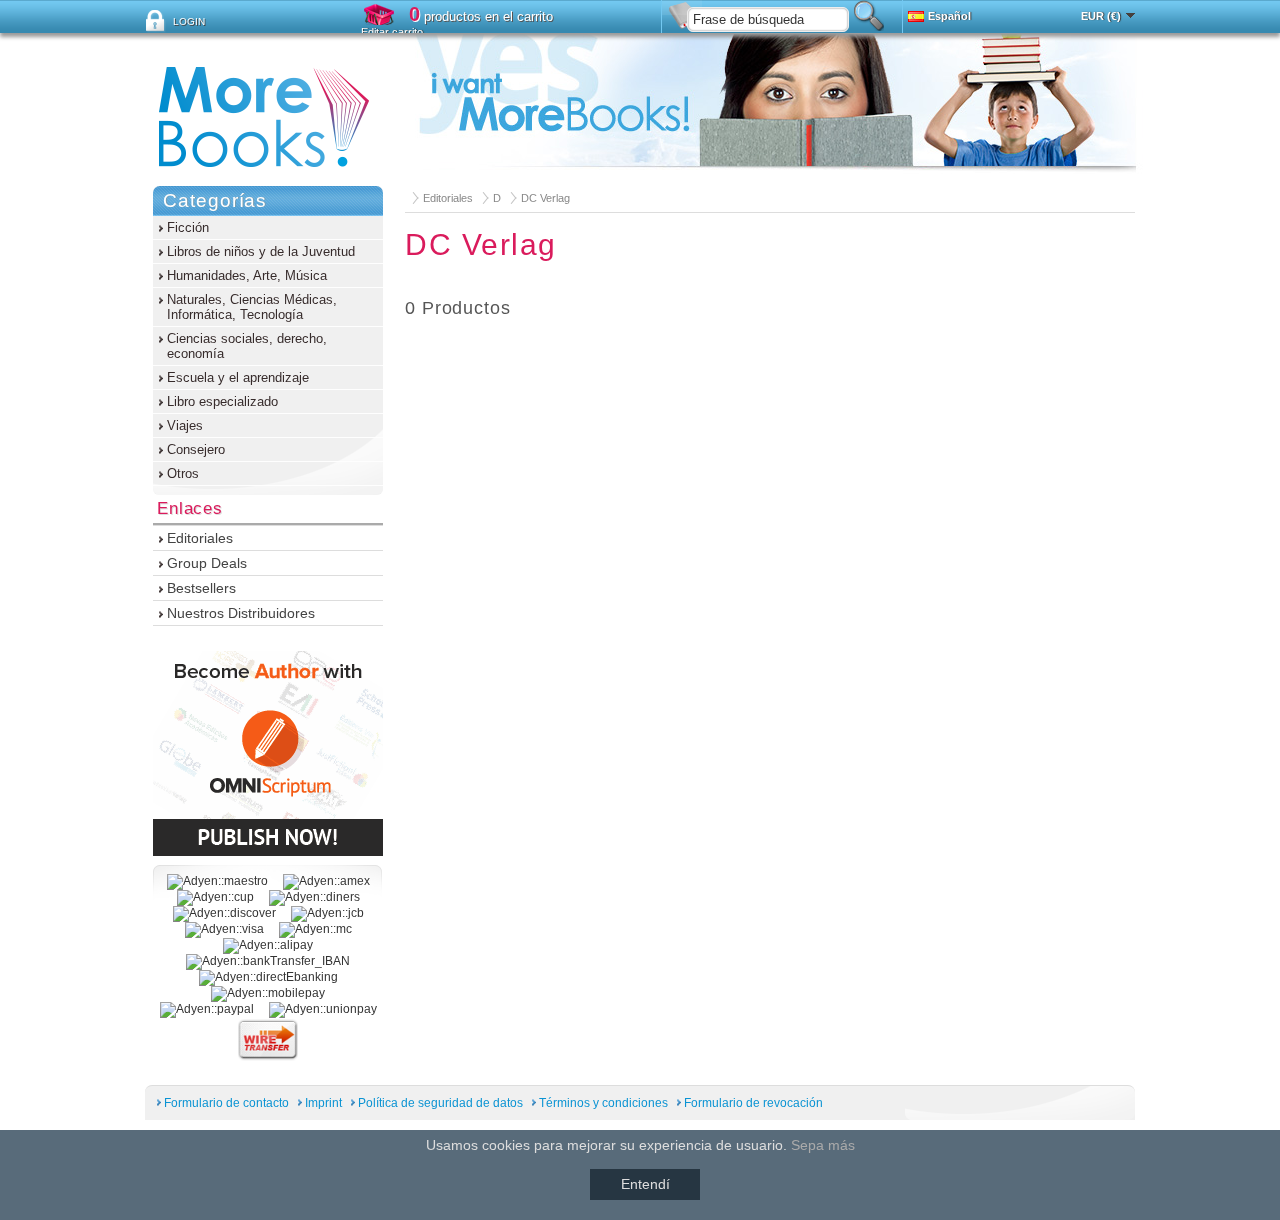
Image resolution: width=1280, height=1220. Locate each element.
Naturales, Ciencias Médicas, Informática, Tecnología (252, 307)
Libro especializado (222, 401)
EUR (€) (1101, 16)
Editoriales (448, 198)
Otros (183, 473)
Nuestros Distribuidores (241, 613)
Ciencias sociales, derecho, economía (247, 346)
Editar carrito (392, 32)
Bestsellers (201, 588)
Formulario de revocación (753, 1103)
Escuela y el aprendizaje (238, 377)
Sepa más (823, 1145)
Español (949, 16)
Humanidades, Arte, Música (247, 275)
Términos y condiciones (603, 1103)
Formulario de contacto (226, 1103)
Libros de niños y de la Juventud (261, 251)
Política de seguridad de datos (440, 1103)
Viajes (185, 425)
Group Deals (207, 563)
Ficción (188, 227)
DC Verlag (545, 198)
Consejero (196, 449)
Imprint (323, 1103)
